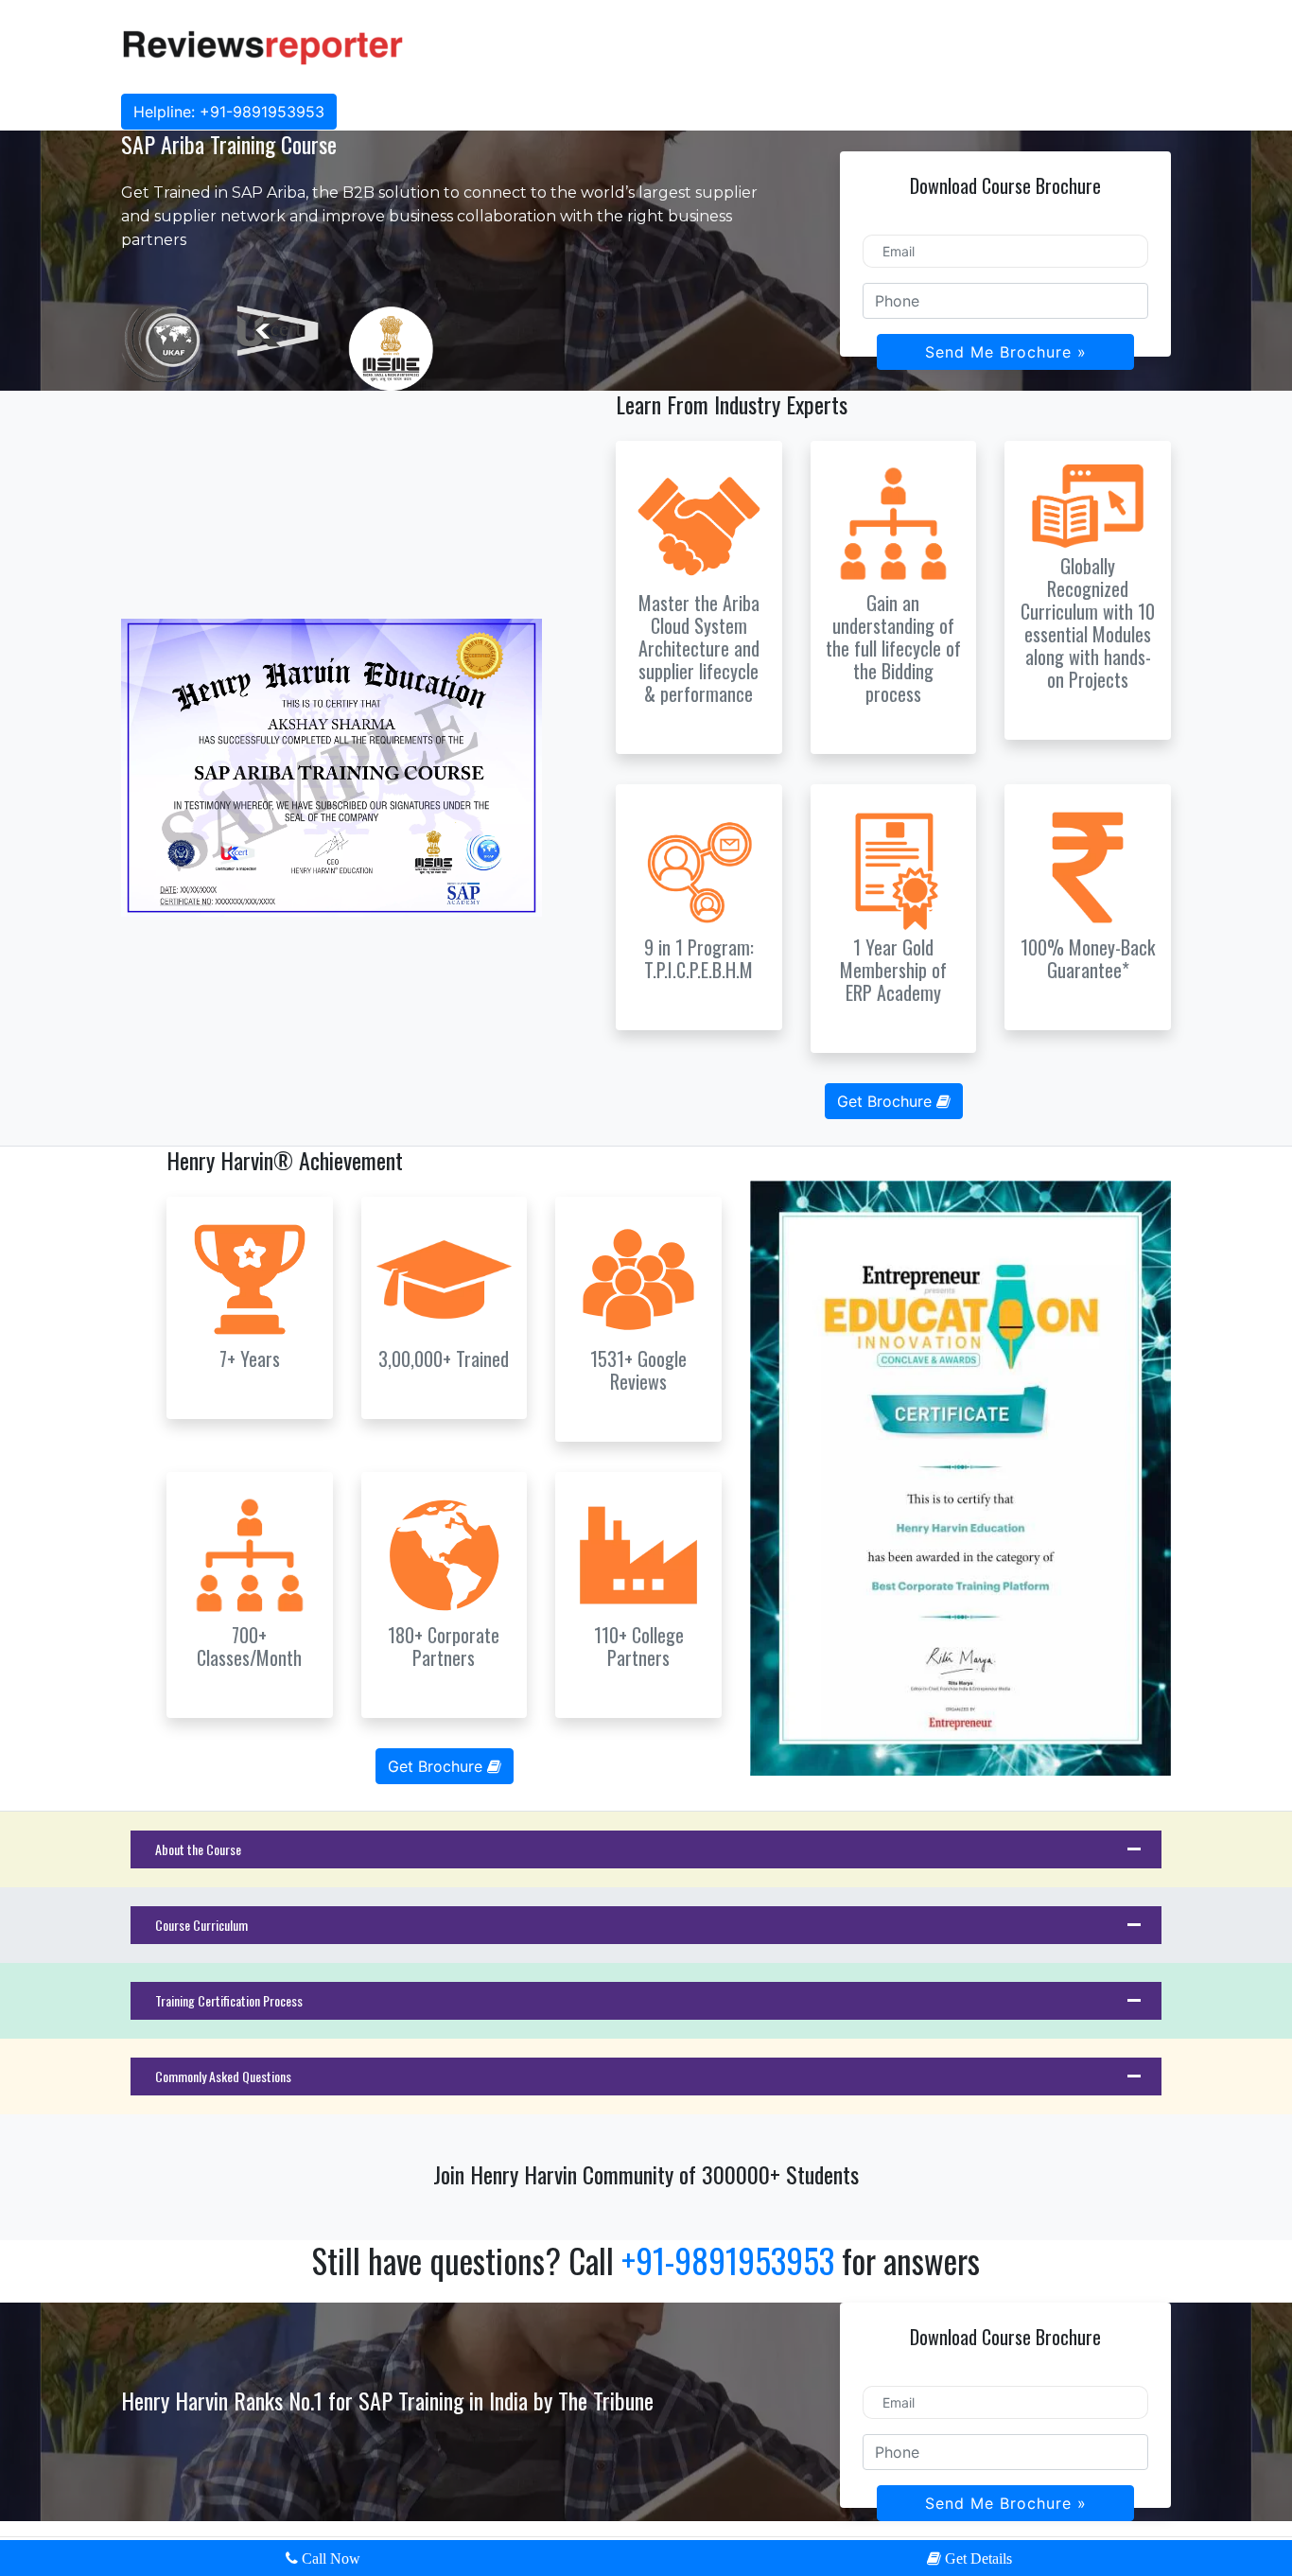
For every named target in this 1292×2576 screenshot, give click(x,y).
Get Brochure (887, 1101)
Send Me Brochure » (1006, 352)
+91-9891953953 (732, 2260)
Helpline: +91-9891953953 (229, 112)
